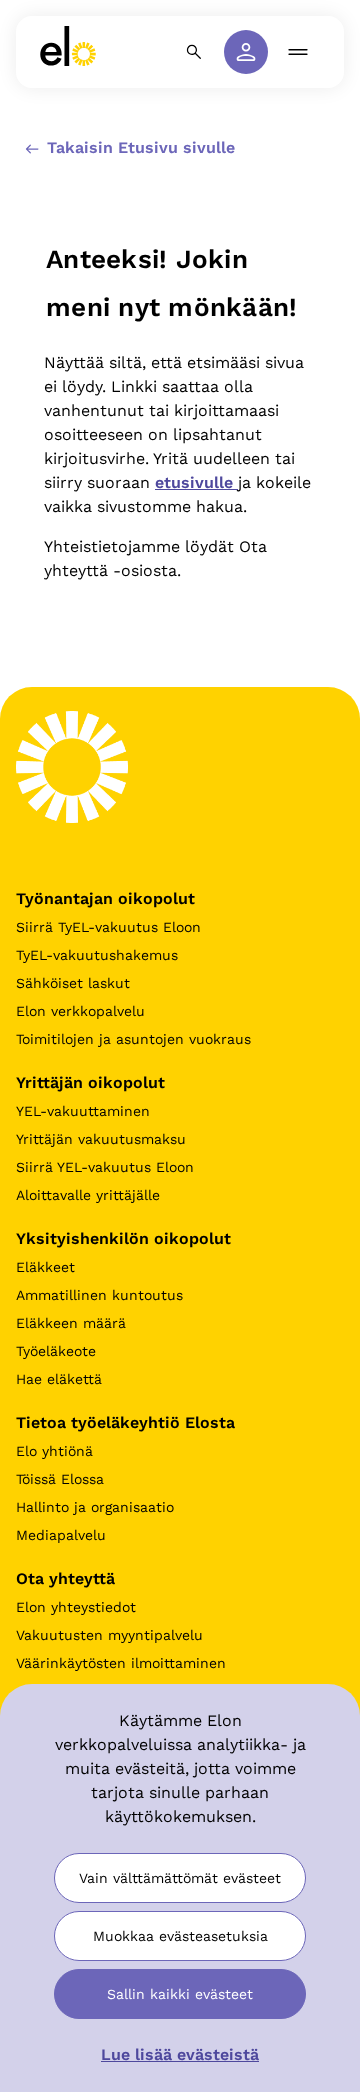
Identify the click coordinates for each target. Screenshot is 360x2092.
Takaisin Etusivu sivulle (138, 147)
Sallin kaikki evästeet (180, 1994)
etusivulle (196, 482)
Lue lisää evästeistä (180, 2054)
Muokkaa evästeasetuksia (180, 1936)
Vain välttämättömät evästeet (180, 1878)
